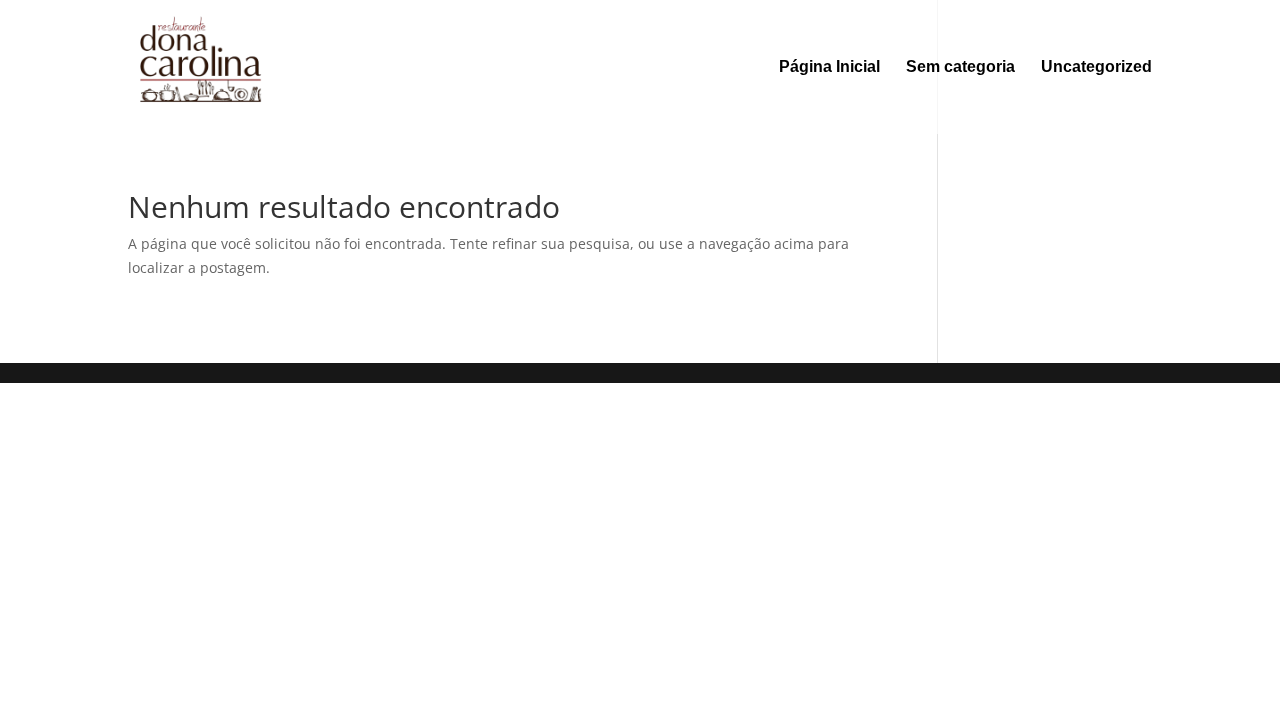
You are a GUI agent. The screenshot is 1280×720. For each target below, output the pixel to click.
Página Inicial (829, 67)
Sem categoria (960, 67)
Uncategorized (1096, 67)
